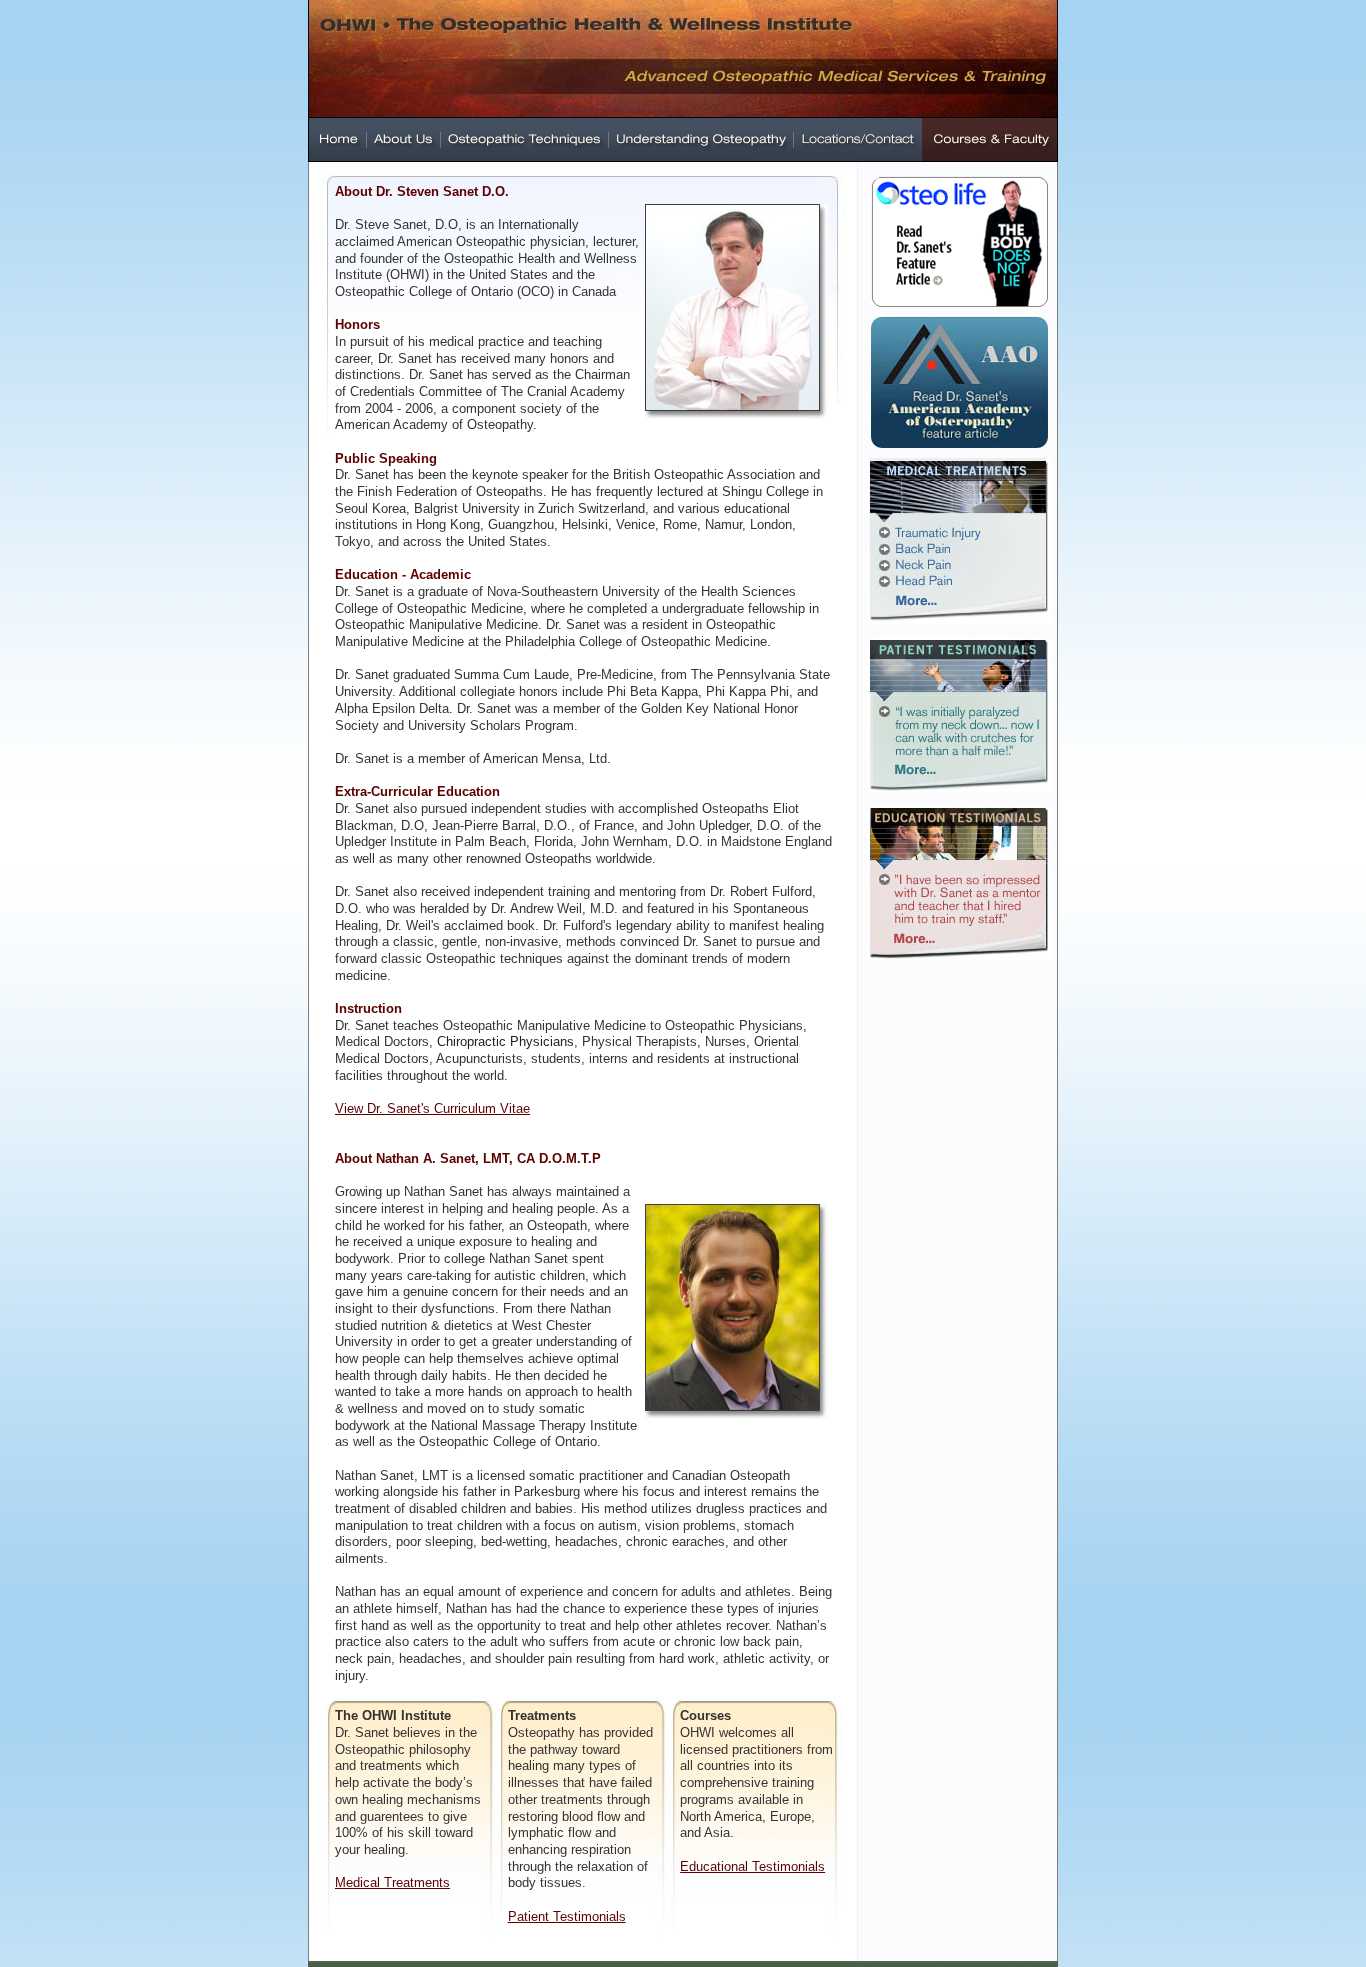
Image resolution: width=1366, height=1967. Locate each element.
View (351, 1108)
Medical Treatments (392, 1882)
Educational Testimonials (752, 1866)
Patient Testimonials (567, 1916)
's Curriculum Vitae (475, 1108)
